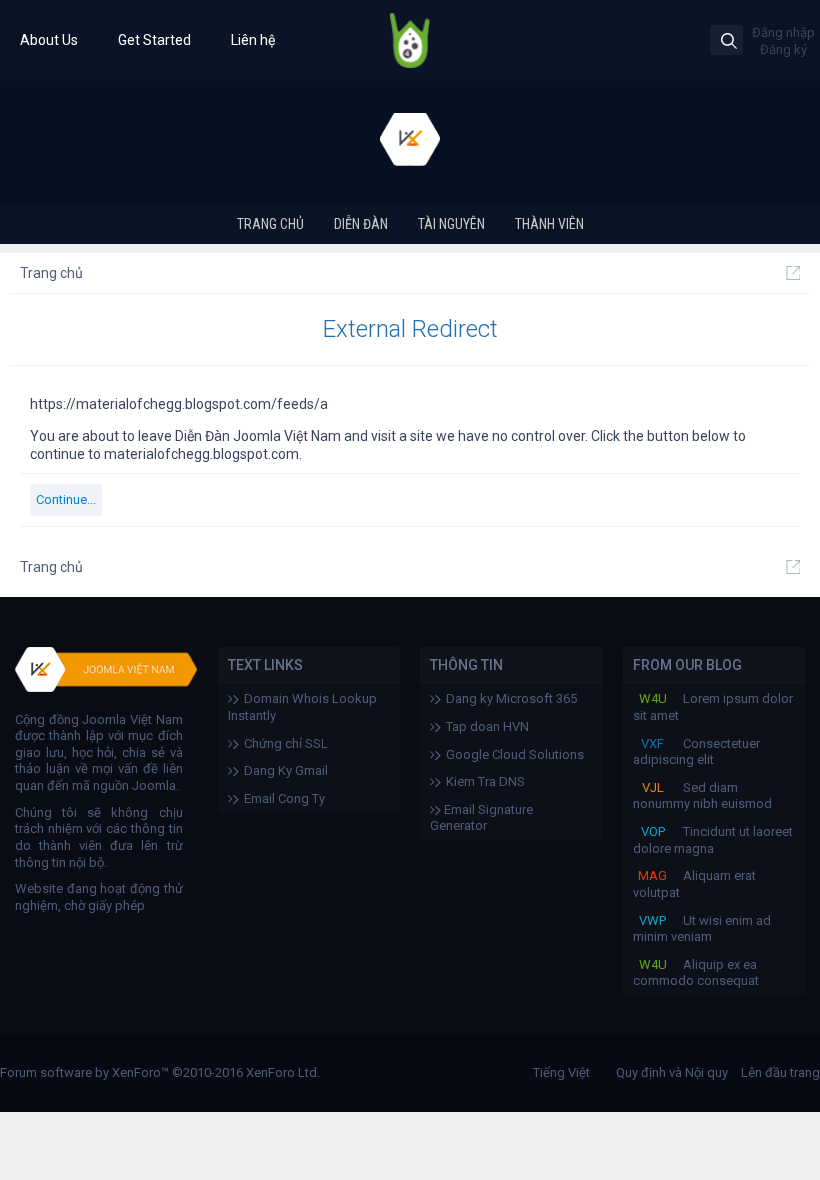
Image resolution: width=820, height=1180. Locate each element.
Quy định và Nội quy (672, 1072)
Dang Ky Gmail (286, 770)
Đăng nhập (783, 32)
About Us (49, 40)
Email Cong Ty (284, 798)
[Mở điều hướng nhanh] (793, 273)
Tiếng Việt (561, 1072)
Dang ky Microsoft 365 (511, 698)
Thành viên (549, 224)
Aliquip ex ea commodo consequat (696, 973)
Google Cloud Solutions (515, 754)
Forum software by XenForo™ (160, 1072)
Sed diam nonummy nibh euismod (702, 796)
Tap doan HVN (487, 726)
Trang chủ (270, 224)
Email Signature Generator (481, 818)
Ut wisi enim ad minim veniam (702, 929)
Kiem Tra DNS (485, 781)
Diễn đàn (361, 224)
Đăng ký (783, 49)
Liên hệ (253, 40)
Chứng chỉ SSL (286, 743)
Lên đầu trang (780, 1072)
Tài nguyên (451, 224)
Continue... (66, 499)
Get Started (154, 40)
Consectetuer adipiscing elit (696, 752)
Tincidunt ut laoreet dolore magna (713, 840)
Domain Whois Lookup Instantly (302, 707)
